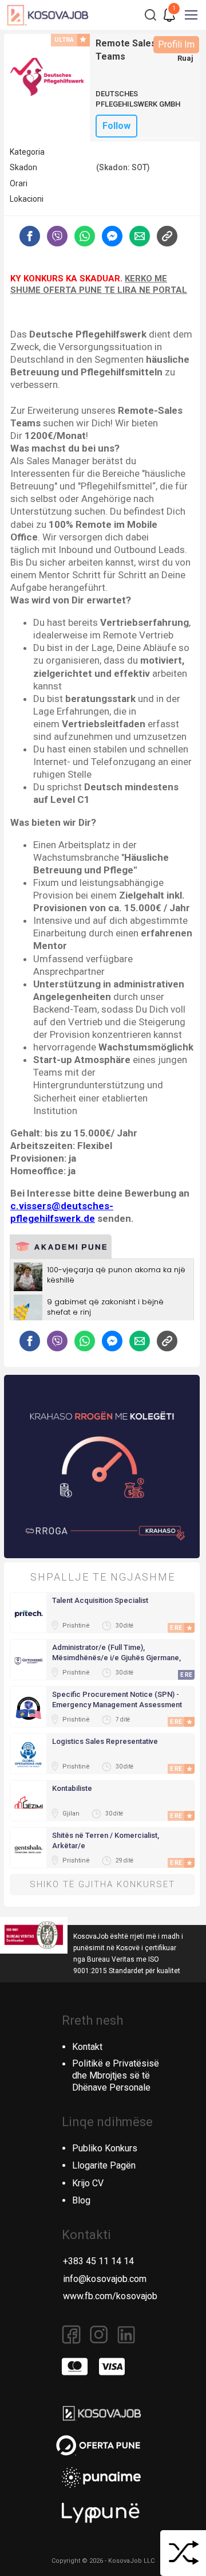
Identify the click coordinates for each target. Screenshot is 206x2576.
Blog (81, 2200)
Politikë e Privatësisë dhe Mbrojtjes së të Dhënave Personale (116, 2075)
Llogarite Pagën (104, 2165)
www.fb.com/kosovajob (110, 2296)
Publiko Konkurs (105, 2148)
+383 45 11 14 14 (98, 2261)
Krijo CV (88, 2183)
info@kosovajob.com (105, 2279)
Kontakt (87, 2047)
